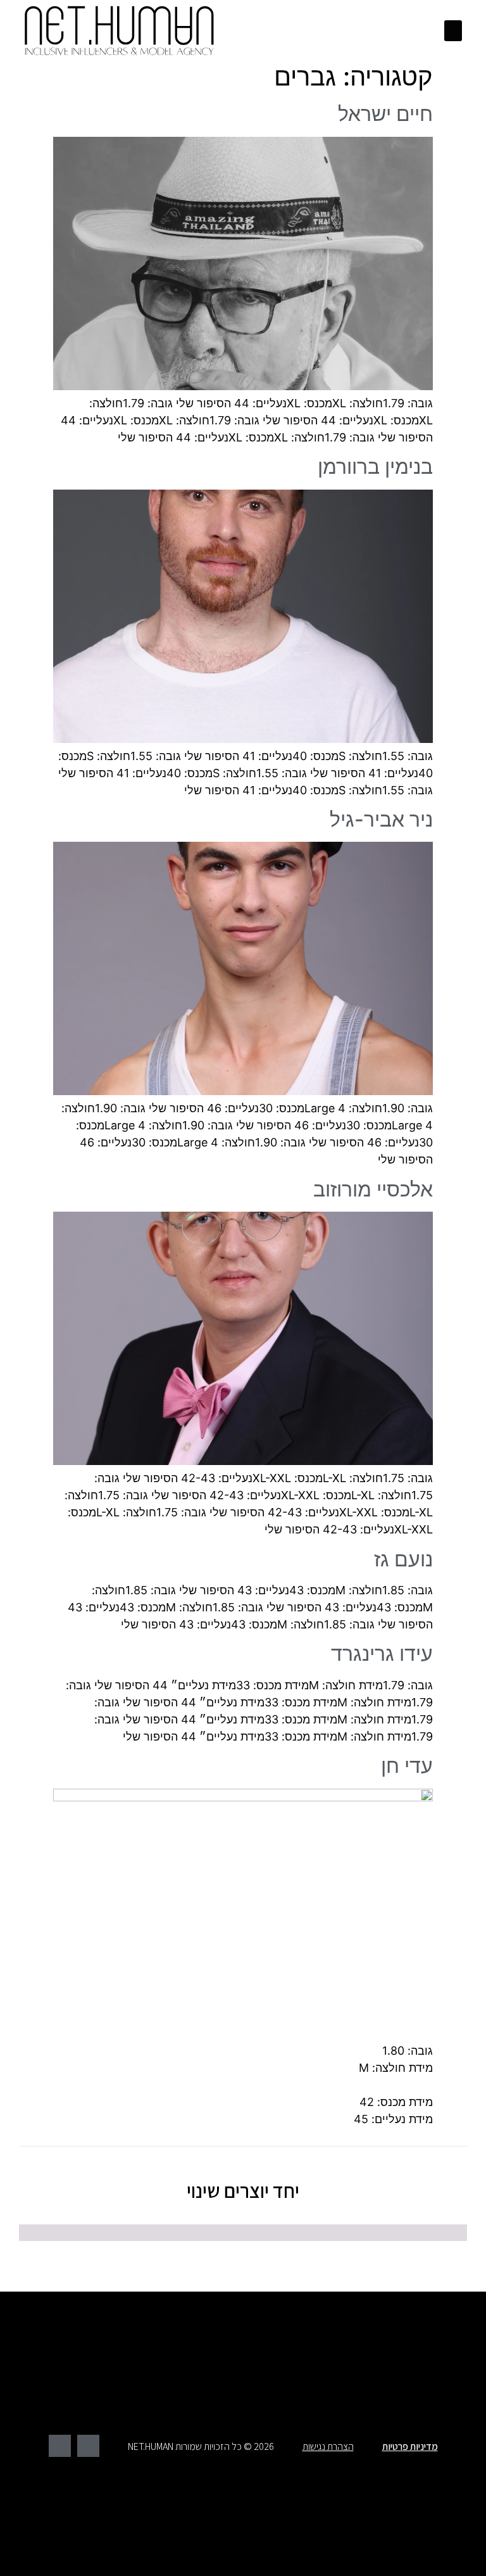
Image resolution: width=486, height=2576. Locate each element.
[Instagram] (60, 2446)
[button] (453, 31)
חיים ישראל (385, 114)
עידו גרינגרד (382, 1653)
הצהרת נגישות (328, 2446)
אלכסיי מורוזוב (373, 1189)
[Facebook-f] (88, 2446)
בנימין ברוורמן (375, 466)
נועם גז (403, 1559)
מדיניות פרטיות (410, 2446)
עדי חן (407, 1766)
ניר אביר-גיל (381, 819)
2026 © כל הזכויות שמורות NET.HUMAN (201, 2446)
